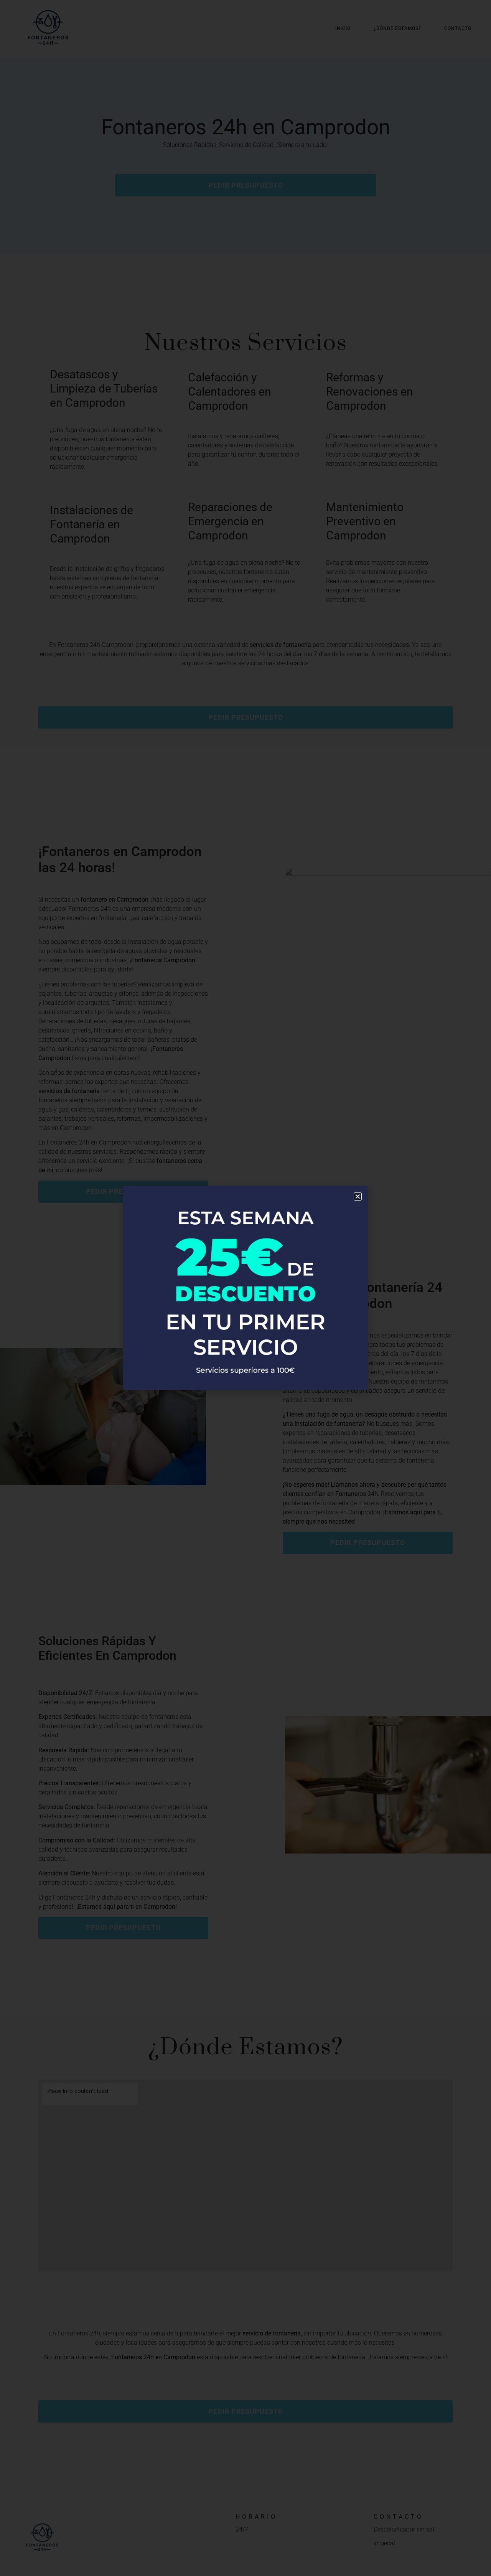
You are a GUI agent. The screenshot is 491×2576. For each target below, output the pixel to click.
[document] (245, 1288)
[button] (358, 1196)
